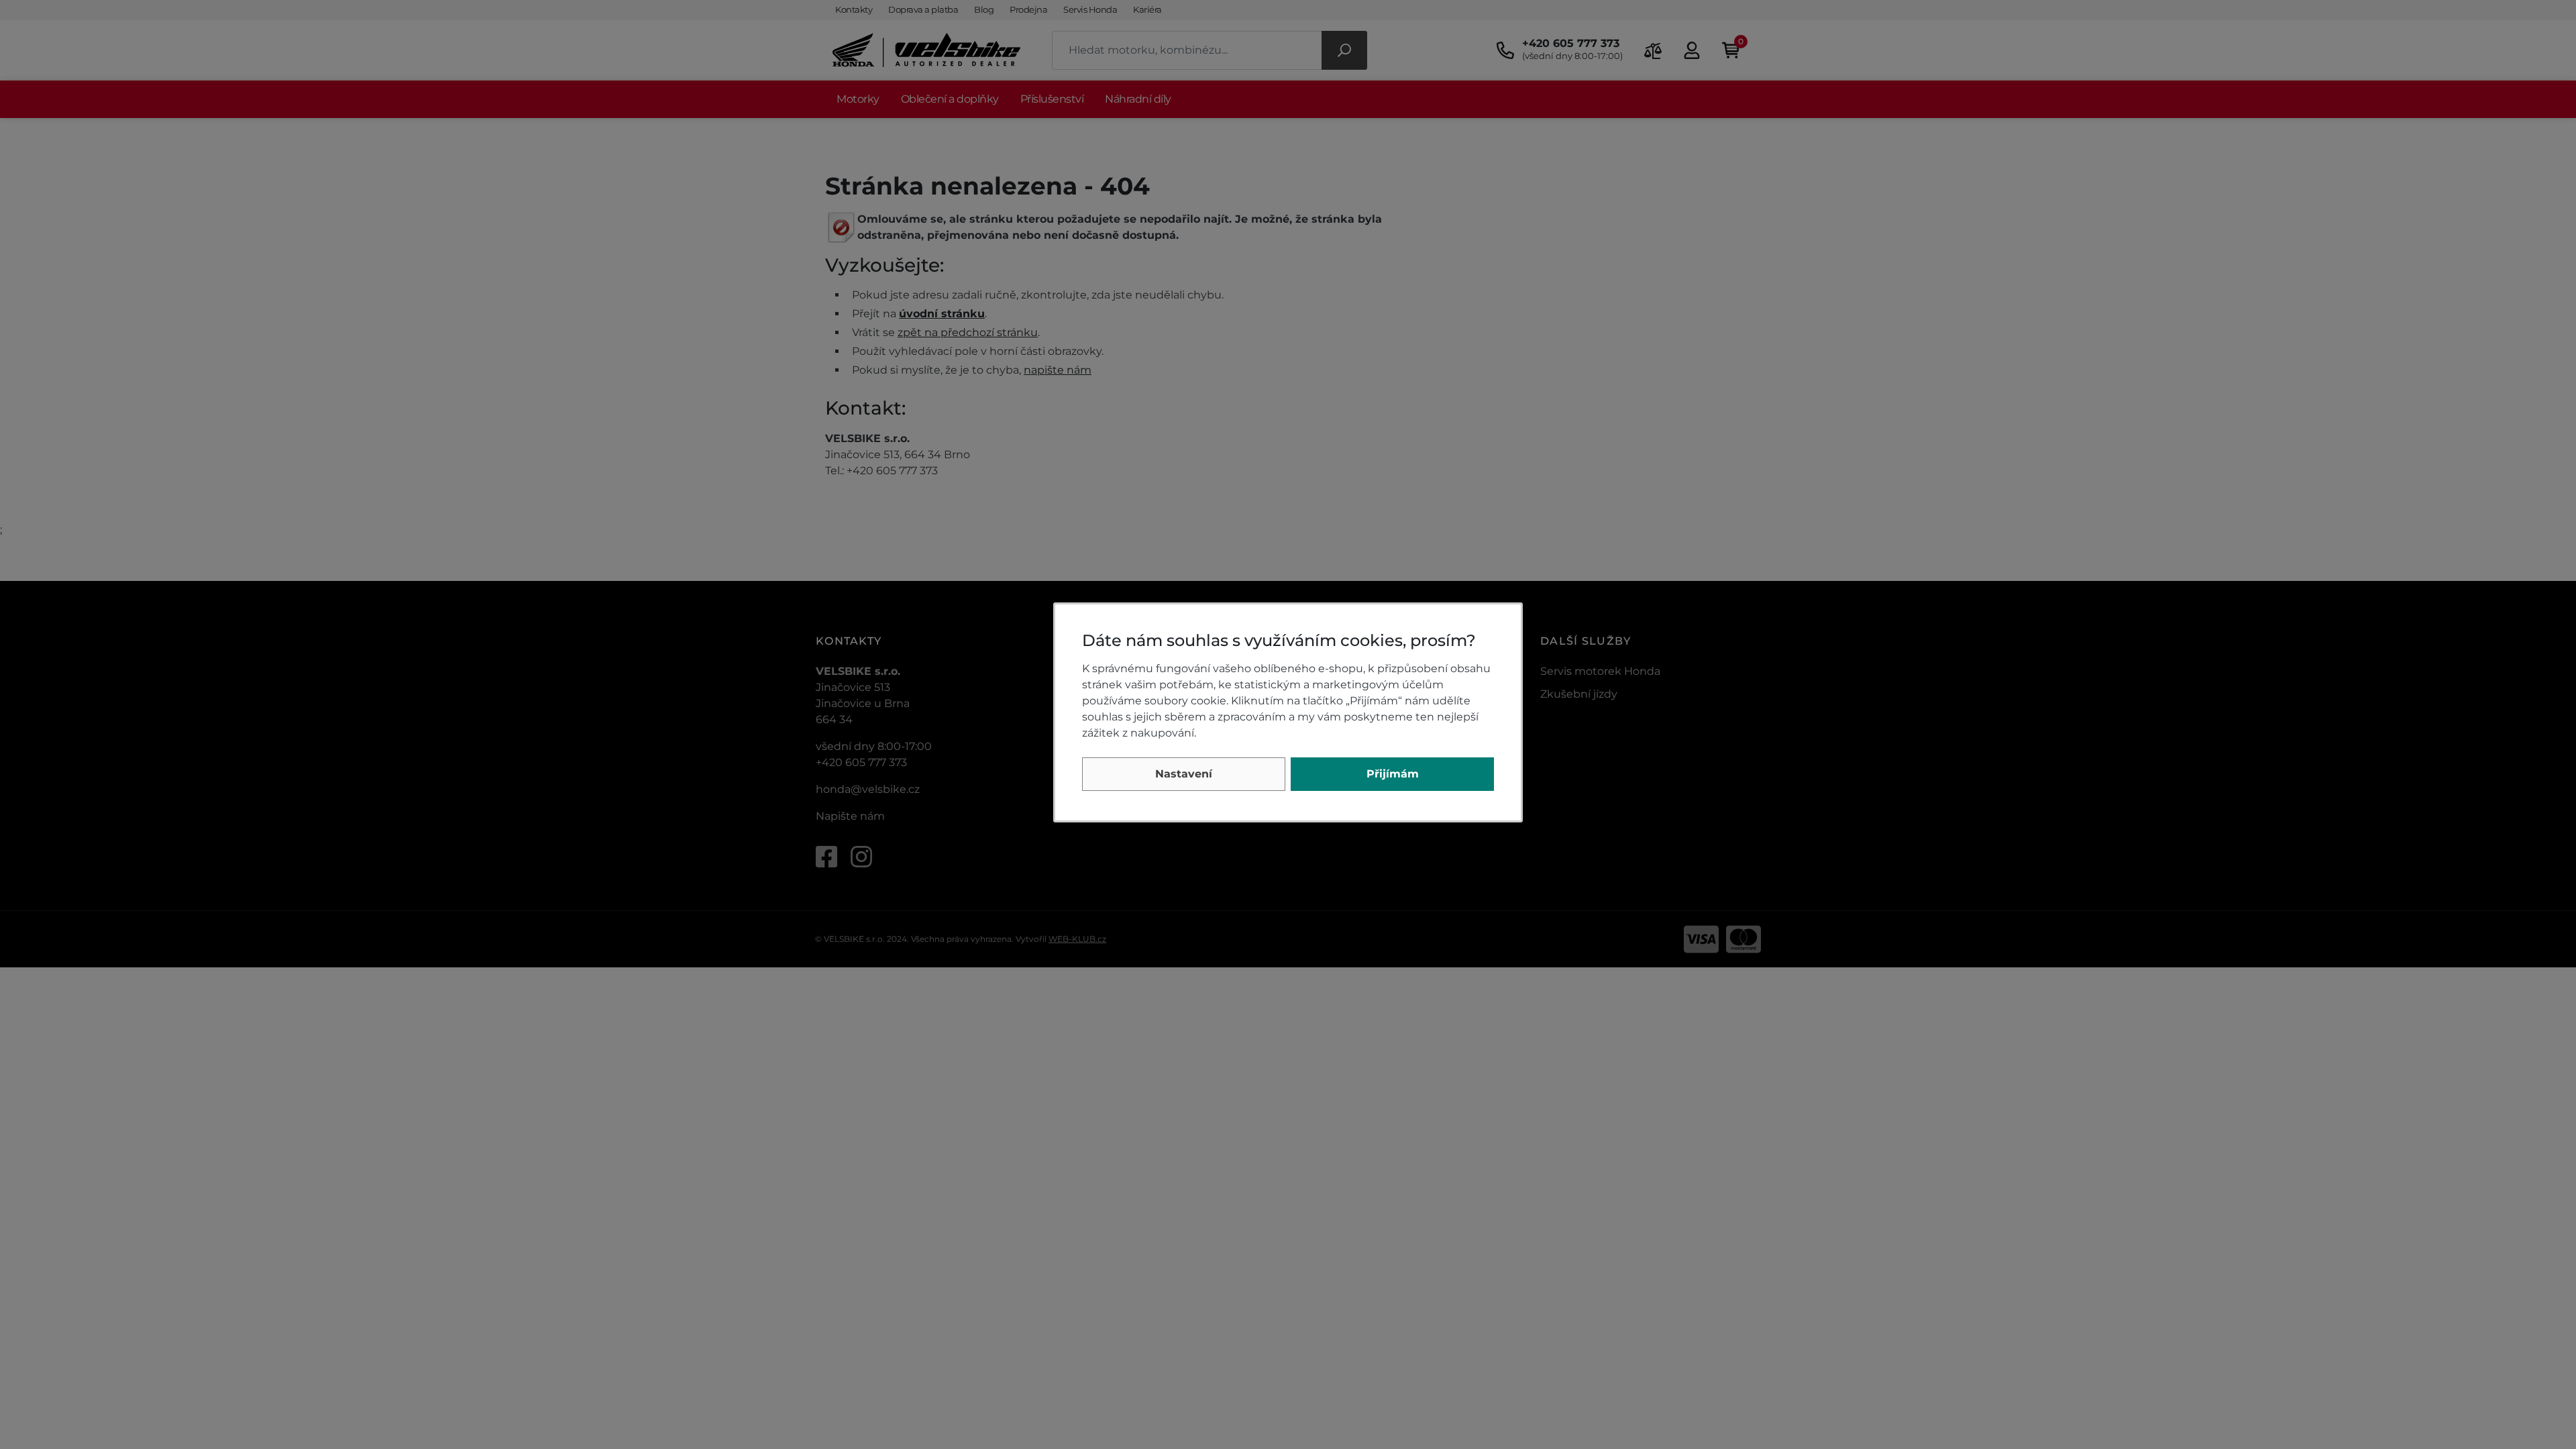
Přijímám (1393, 774)
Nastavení (1184, 774)
